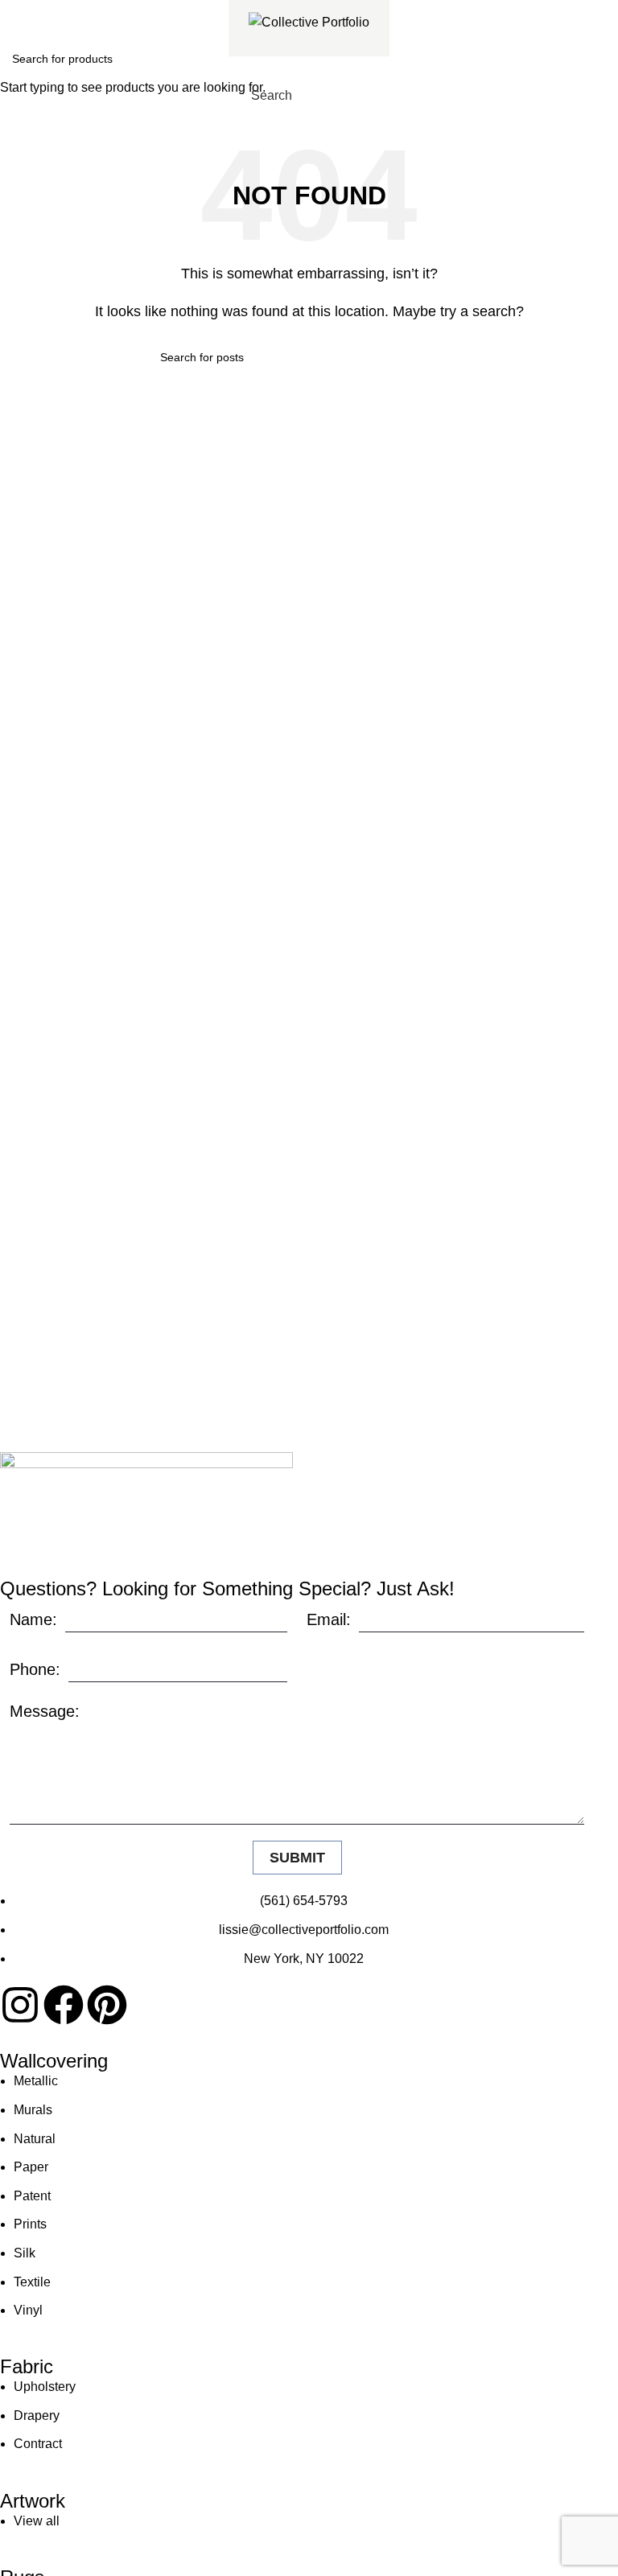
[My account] (348, 96)
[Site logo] (309, 21)
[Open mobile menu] (377, 96)
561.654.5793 (70, 11)
